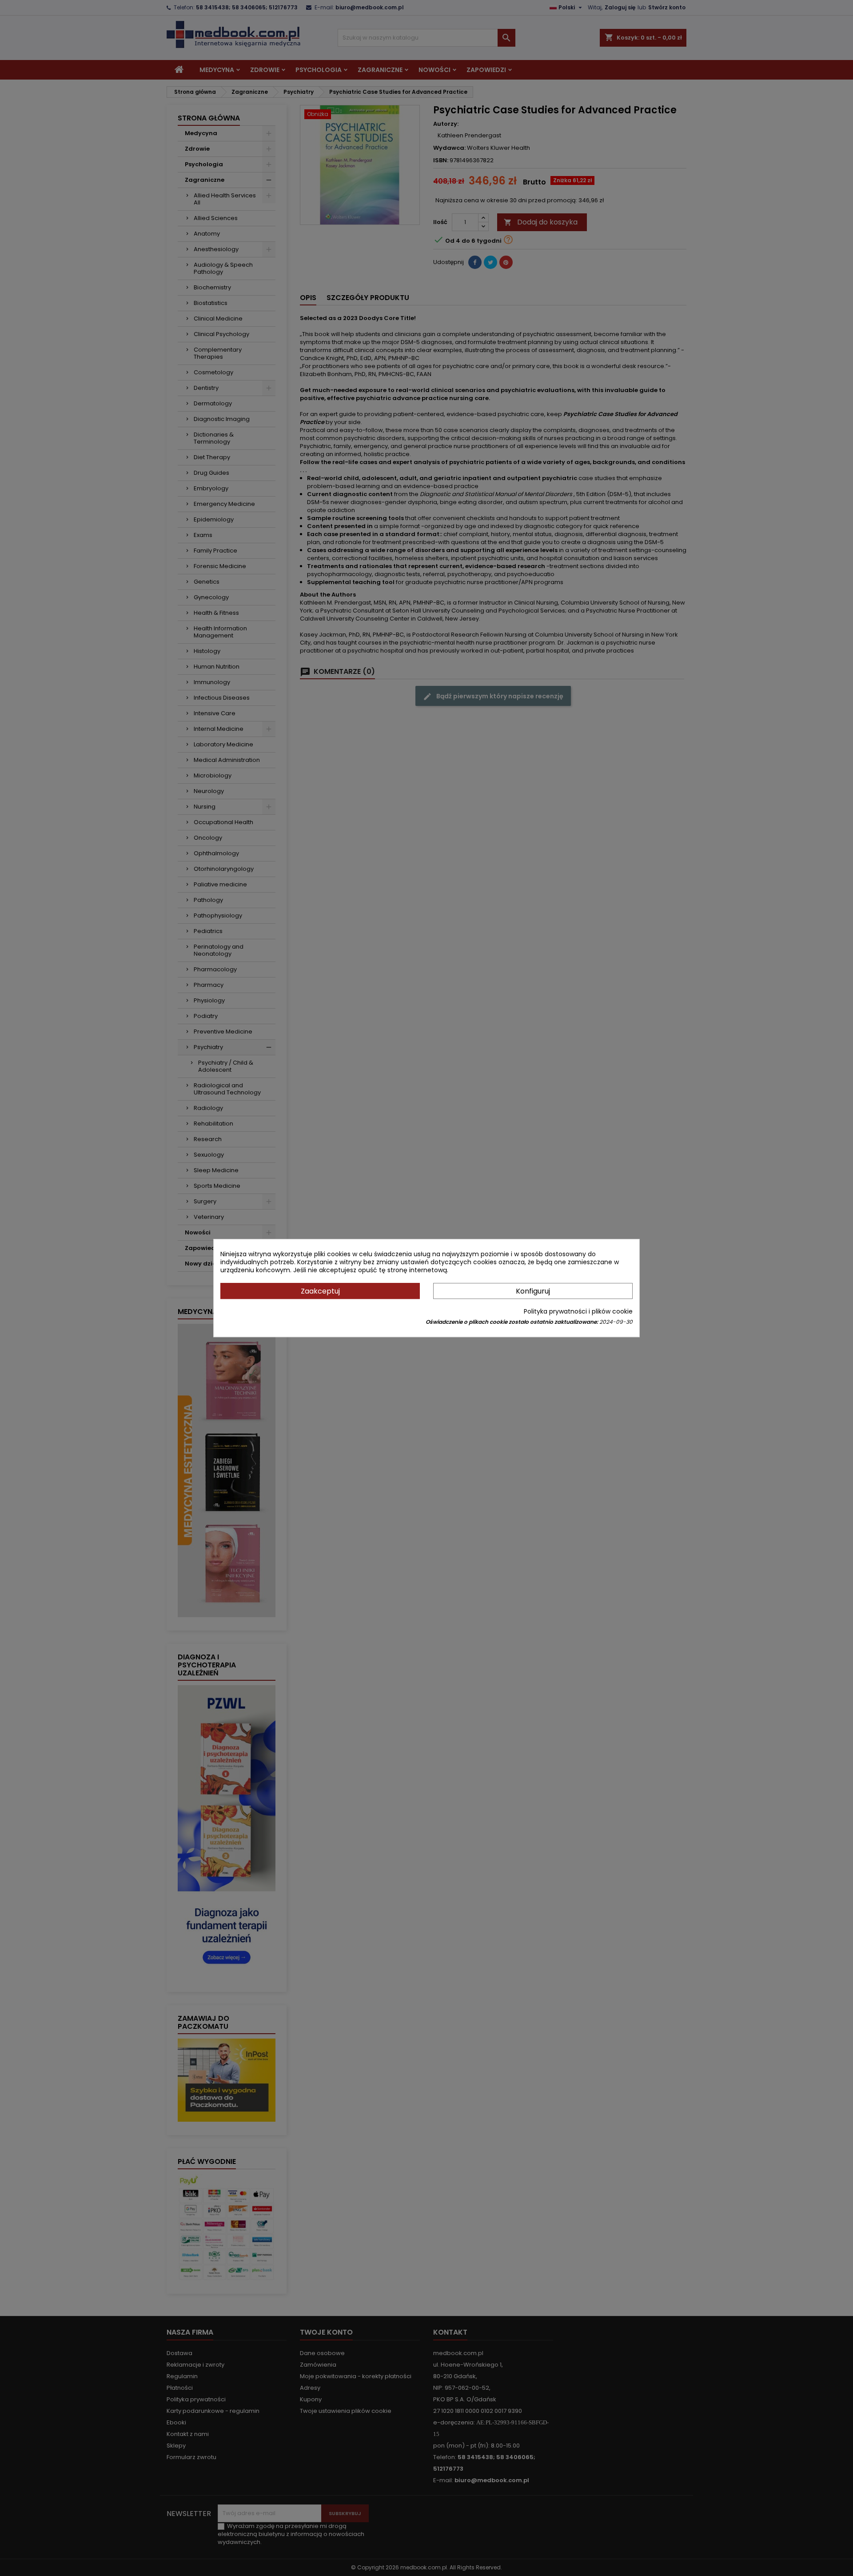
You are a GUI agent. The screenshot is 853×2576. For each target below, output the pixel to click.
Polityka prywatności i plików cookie (578, 1311)
